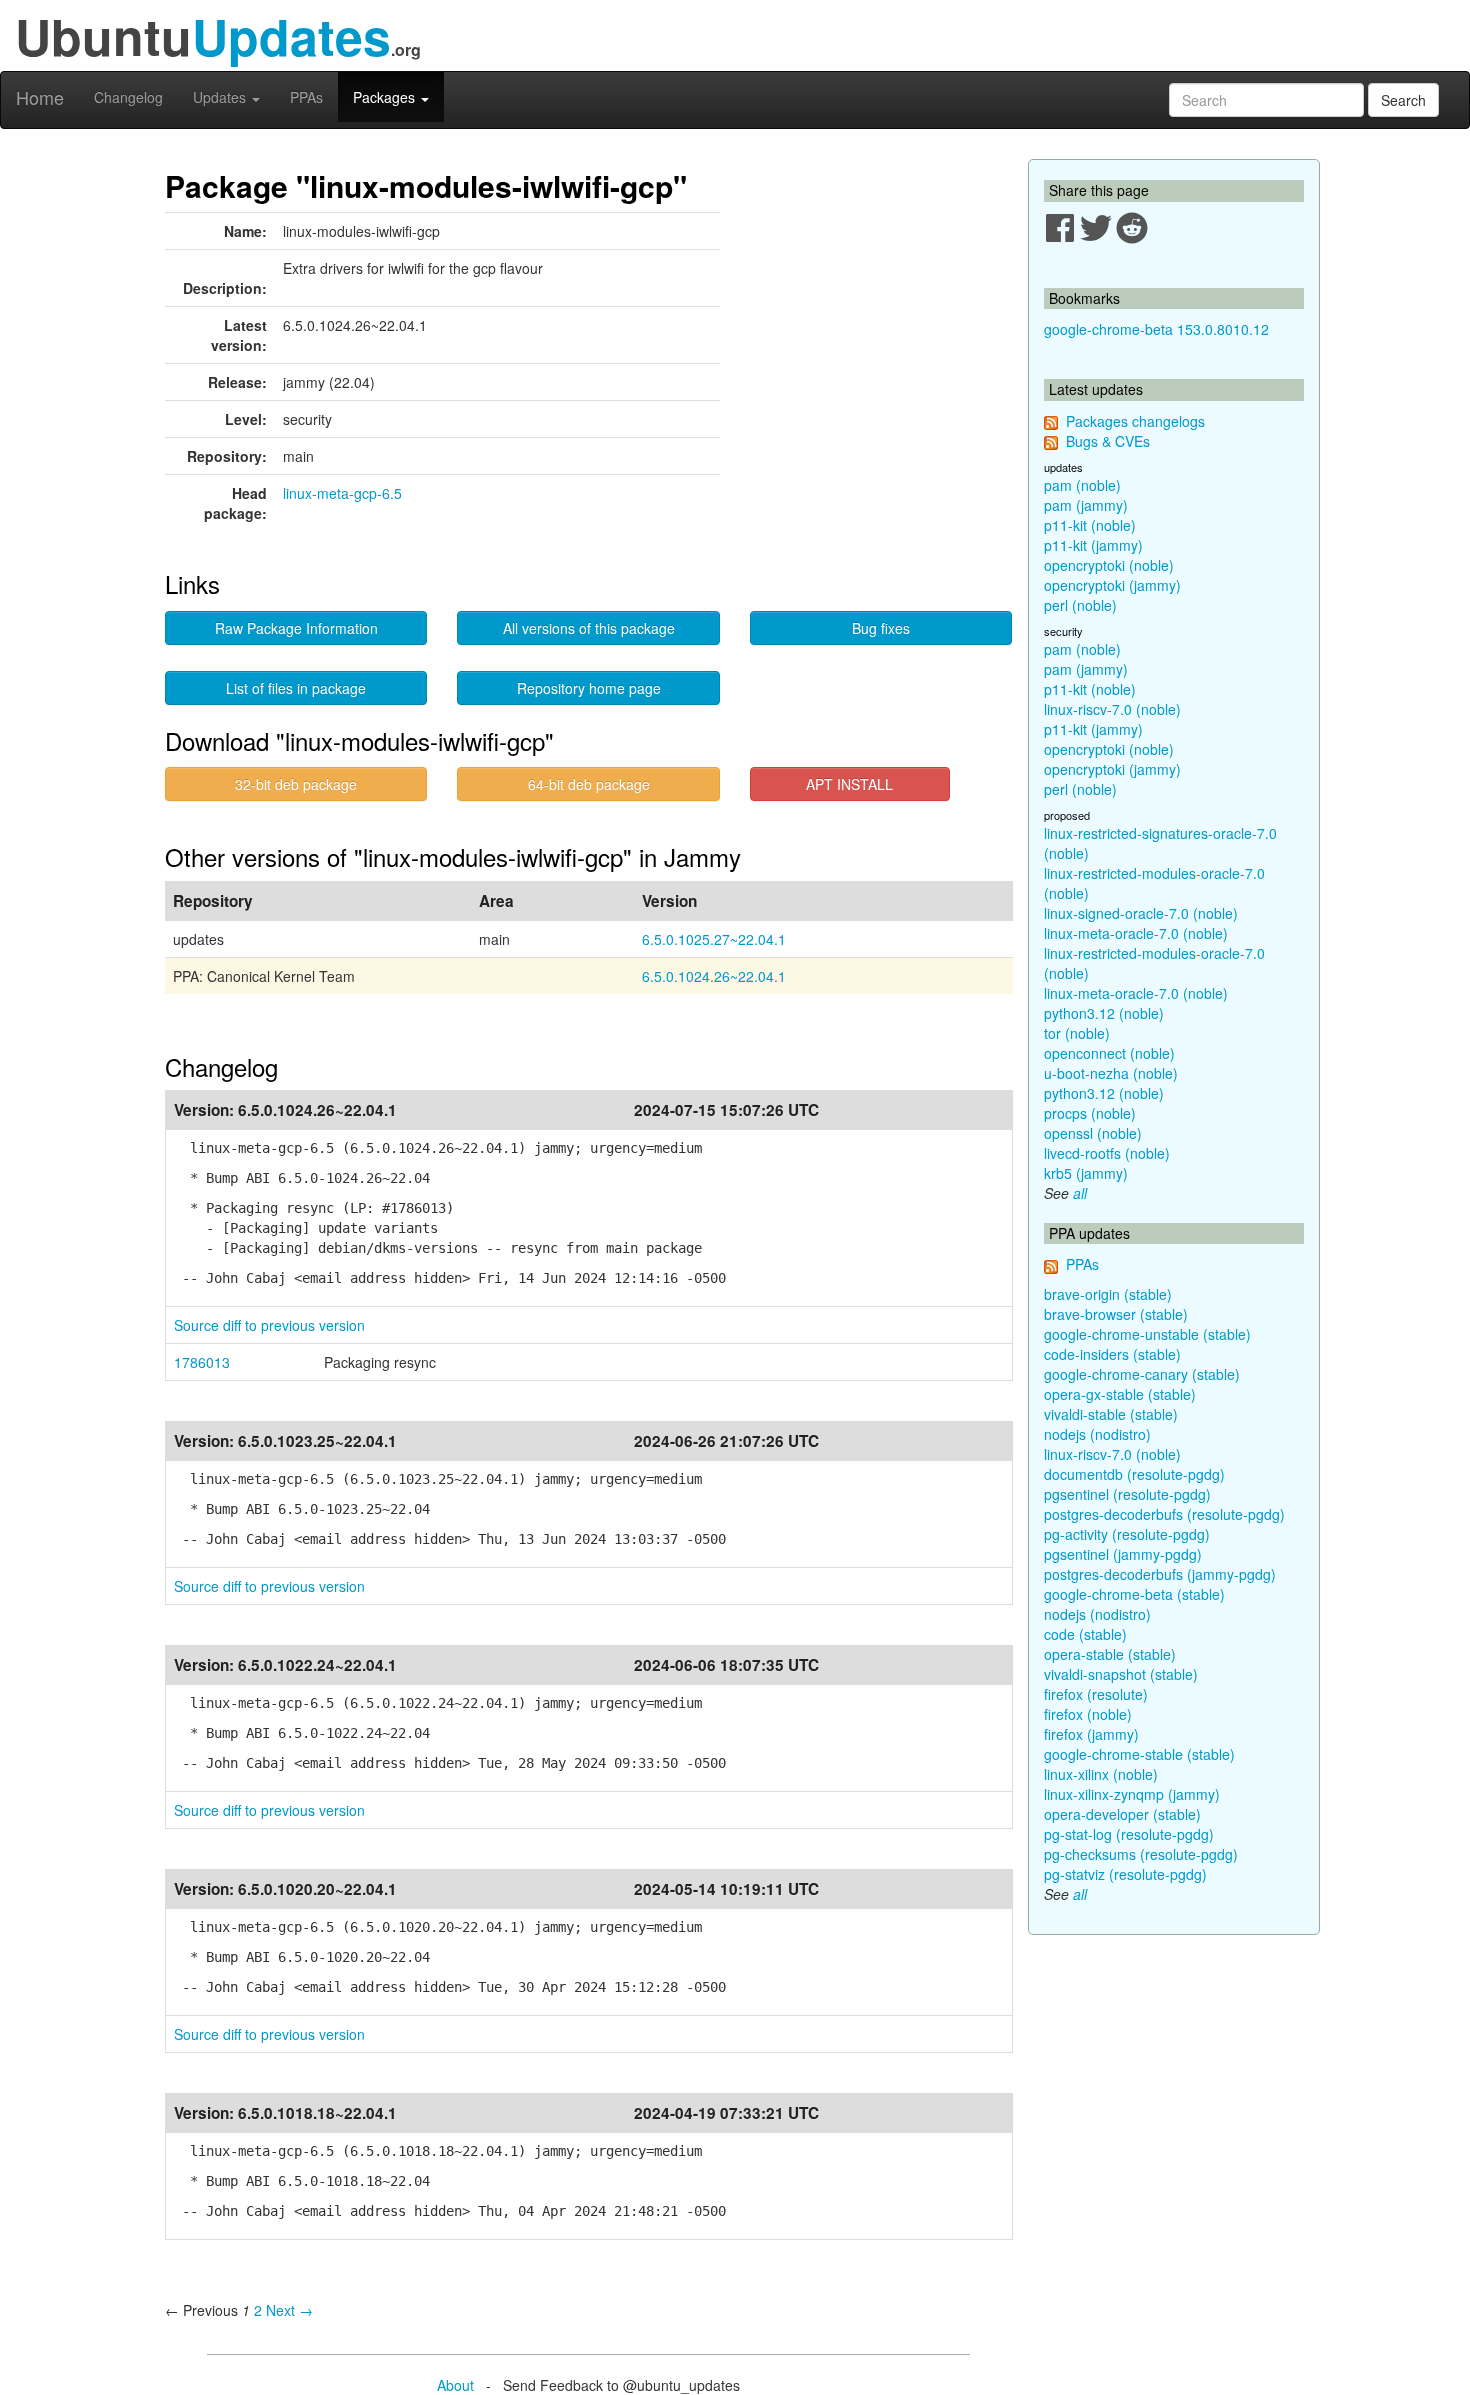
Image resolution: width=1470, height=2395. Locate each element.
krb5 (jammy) (1086, 1173)
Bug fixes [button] (881, 628)
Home (40, 97)
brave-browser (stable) (1116, 1314)
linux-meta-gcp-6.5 (342, 493)
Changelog (128, 97)
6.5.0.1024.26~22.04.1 (714, 976)
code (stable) (1085, 1634)
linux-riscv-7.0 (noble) (1112, 709)
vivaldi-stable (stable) (1111, 1414)
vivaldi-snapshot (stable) (1121, 1674)
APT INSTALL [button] (849, 784)
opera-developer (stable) (1122, 1814)
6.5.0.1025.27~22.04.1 (714, 939)
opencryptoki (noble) (1109, 565)
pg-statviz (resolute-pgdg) (1125, 1874)
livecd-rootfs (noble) (1107, 1153)
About (455, 2385)
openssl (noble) (1093, 1133)
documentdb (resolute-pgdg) (1134, 1474)
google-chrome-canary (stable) (1142, 1374)
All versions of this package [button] (589, 628)
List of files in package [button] (296, 688)
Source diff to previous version (269, 1325)
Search (1403, 100)
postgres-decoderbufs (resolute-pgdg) (1164, 1514)
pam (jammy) (1086, 505)
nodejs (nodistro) (1097, 1434)
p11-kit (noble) (1090, 525)
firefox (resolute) (1096, 1694)
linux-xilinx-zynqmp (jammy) (1132, 1794)
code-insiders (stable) (1112, 1354)
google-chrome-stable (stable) (1139, 1754)
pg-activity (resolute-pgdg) (1127, 1534)
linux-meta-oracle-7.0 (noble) (1136, 933)
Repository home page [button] (589, 688)
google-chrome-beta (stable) (1134, 1594)
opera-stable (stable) (1110, 1654)
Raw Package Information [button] (296, 628)
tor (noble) (1077, 1033)
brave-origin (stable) (1108, 1294)
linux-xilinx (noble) (1101, 1774)
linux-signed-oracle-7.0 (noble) (1141, 913)
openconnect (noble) (1109, 1053)
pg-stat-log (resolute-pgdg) (1129, 1834)
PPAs (306, 97)
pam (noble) (1082, 485)
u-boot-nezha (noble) (1111, 1073)
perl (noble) (1080, 605)
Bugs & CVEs (1108, 441)
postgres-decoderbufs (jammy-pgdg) (1160, 1574)
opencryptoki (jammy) (1112, 585)
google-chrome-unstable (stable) (1147, 1334)
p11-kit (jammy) (1093, 545)
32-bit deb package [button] (296, 784)
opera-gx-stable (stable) (1120, 1394)
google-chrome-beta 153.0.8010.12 (1156, 329)
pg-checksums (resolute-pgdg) (1141, 1854)
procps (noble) (1090, 1113)
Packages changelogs (1135, 421)
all (1080, 1193)
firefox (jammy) (1091, 1734)
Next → (289, 2310)
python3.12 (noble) (1104, 1013)
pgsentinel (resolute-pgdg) (1127, 1494)
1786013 (202, 1362)
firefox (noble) (1088, 1714)
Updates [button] (221, 97)
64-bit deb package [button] (589, 784)
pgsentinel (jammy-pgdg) (1123, 1554)
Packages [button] (386, 97)
